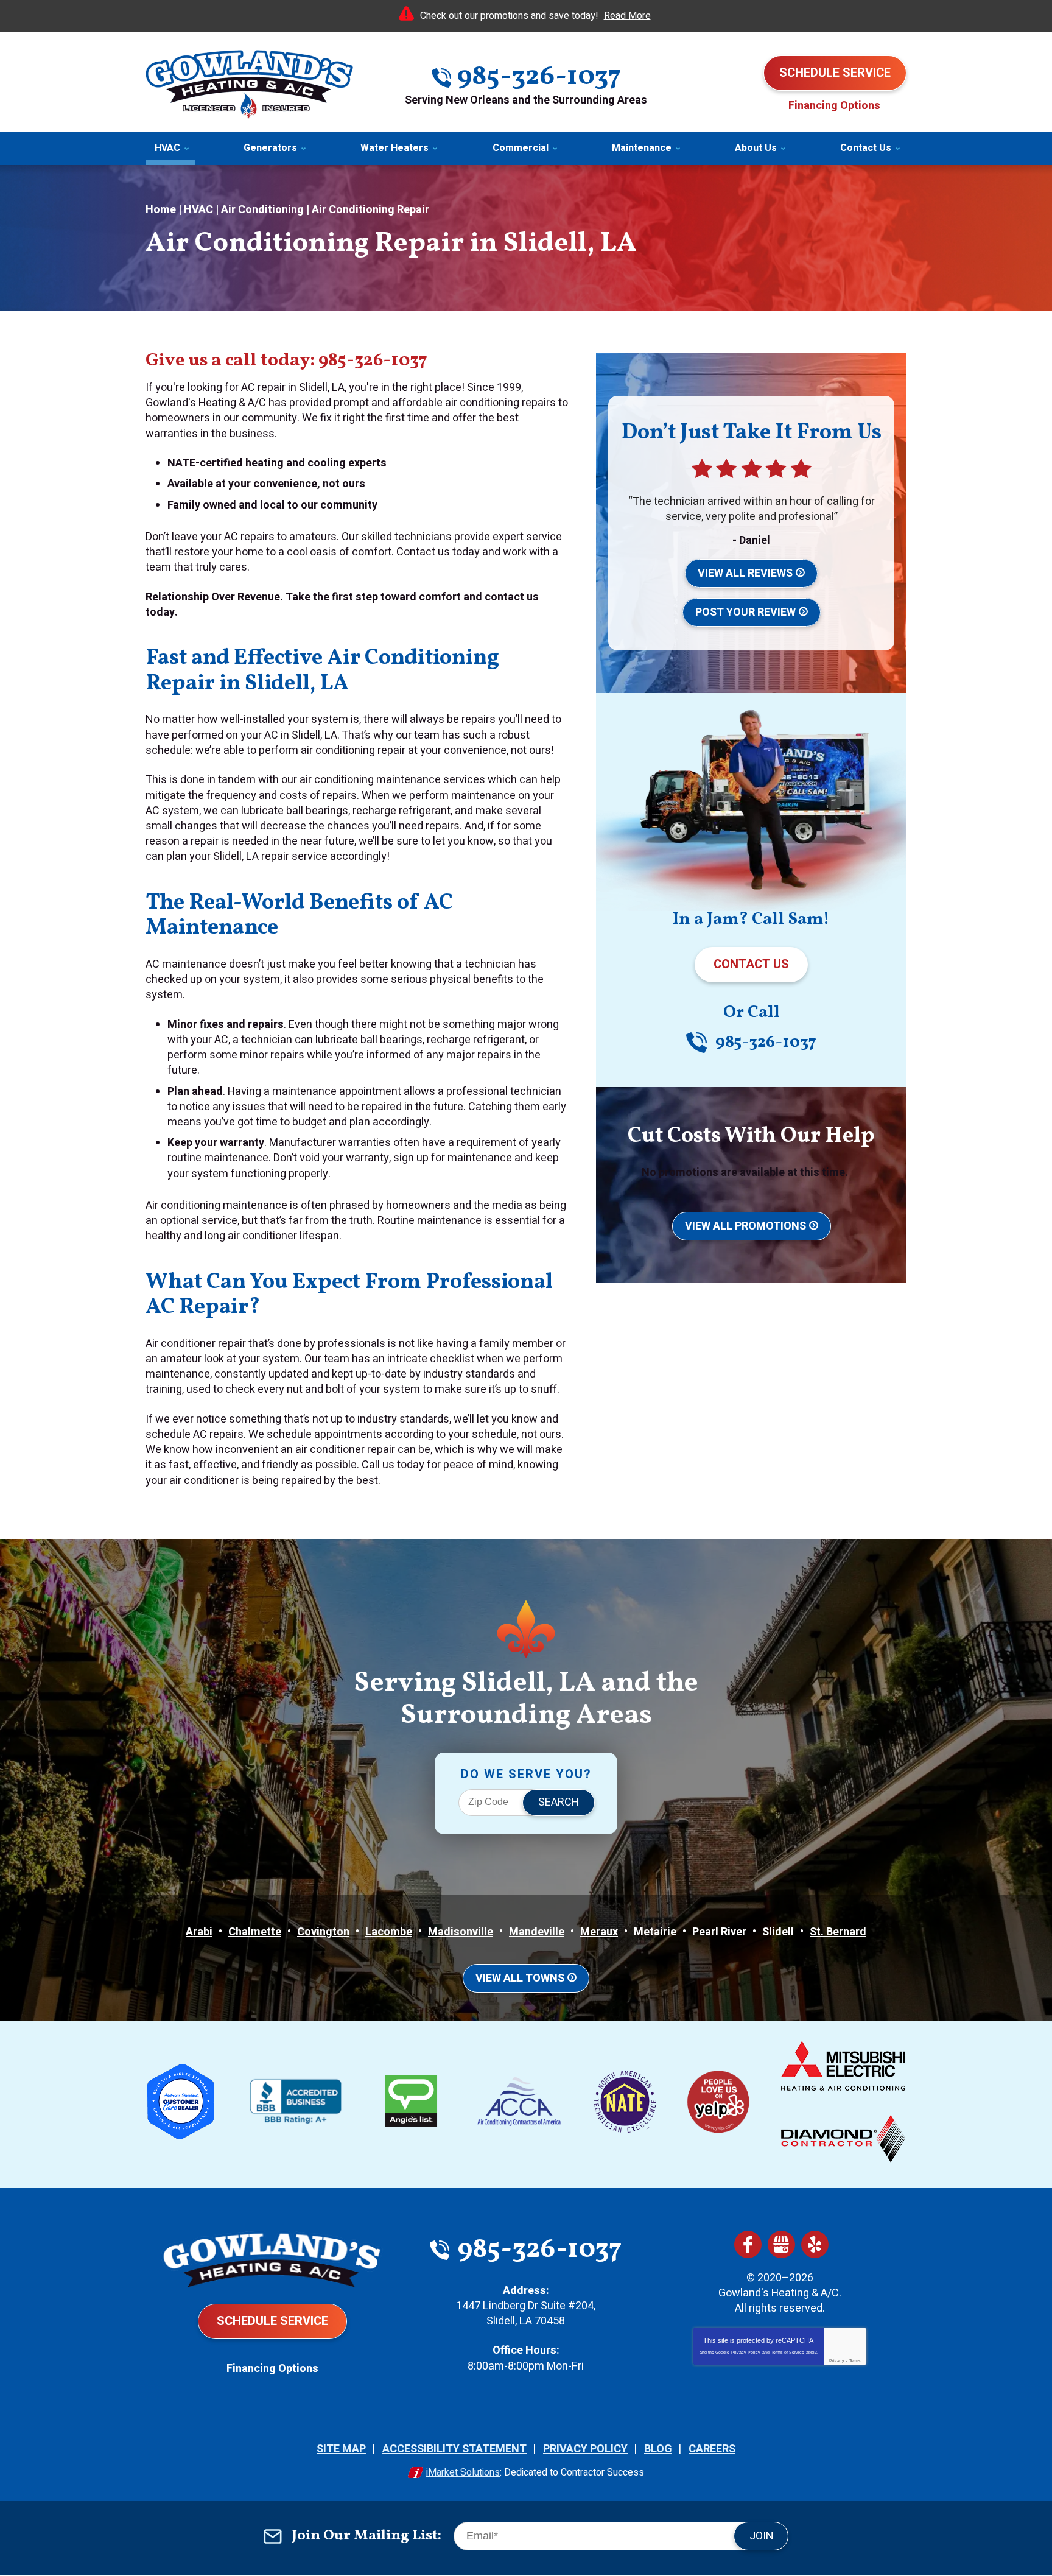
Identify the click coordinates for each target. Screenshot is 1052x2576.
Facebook (748, 2244)
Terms (855, 2361)
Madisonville (461, 1932)
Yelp (815, 2244)
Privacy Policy (746, 2352)
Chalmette (255, 1932)
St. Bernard (838, 1932)
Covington (323, 1932)
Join (762, 2536)
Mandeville (537, 1932)
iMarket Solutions (463, 2472)
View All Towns (520, 1978)
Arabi (199, 1932)
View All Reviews (745, 573)
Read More (627, 16)
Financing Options (834, 106)
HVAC (198, 210)
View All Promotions (745, 1226)
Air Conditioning (262, 210)
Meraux (599, 1932)
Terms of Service (788, 2352)
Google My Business (781, 2244)
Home (161, 210)
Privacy (837, 2361)
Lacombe (389, 1932)
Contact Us (751, 964)
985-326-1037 (539, 77)
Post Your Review (745, 612)
